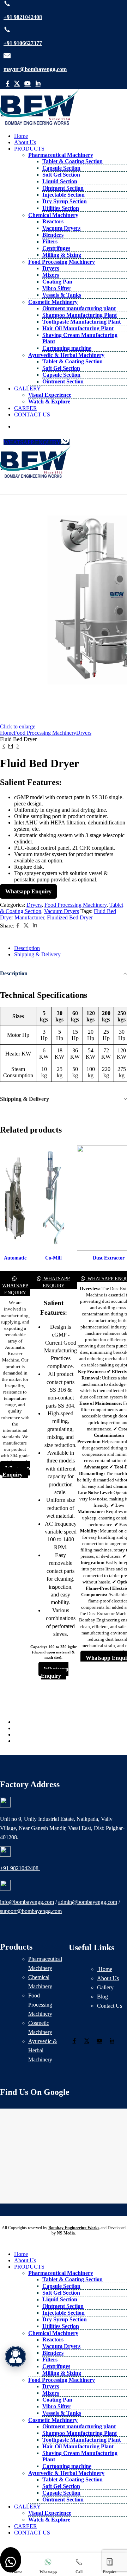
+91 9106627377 (23, 43)
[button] (11, 2560)
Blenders (53, 235)
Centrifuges (56, 248)
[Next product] (18, 746)
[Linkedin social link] (38, 84)
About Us (108, 1978)
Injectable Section (64, 195)
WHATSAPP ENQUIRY (32, 442)
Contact (110, 2006)
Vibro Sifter (56, 288)
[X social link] (17, 84)
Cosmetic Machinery (53, 302)
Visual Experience (50, 395)
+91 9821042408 (23, 17)
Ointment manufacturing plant (79, 308)
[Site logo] (40, 124)
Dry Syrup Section (65, 201)
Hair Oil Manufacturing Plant (78, 328)
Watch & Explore (49, 401)
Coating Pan (57, 282)
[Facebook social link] (8, 84)
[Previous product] (4, 746)
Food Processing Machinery (62, 262)
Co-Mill (53, 1258)
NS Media (66, 2233)
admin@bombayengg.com (88, 1902)
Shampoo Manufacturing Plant (80, 315)
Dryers (51, 268)
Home (105, 1969)
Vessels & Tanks (62, 295)
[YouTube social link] (28, 84)
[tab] (71, 948)
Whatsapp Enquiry (28, 891)
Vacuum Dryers (61, 228)
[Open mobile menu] (64, 487)
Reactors (53, 221)
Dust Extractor (109, 1258)
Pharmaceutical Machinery (61, 155)
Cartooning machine (67, 348)
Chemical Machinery (53, 215)
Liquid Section (60, 181)
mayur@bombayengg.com (35, 69)
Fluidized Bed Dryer (70, 917)
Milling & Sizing (62, 255)
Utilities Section (61, 208)
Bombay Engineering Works (74, 2228)
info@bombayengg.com (27, 1902)
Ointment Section (63, 188)
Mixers (51, 275)
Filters (50, 241)
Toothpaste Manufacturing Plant (81, 322)
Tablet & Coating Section (72, 161)
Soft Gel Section (61, 175)
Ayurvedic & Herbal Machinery (66, 355)
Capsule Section (61, 168)
